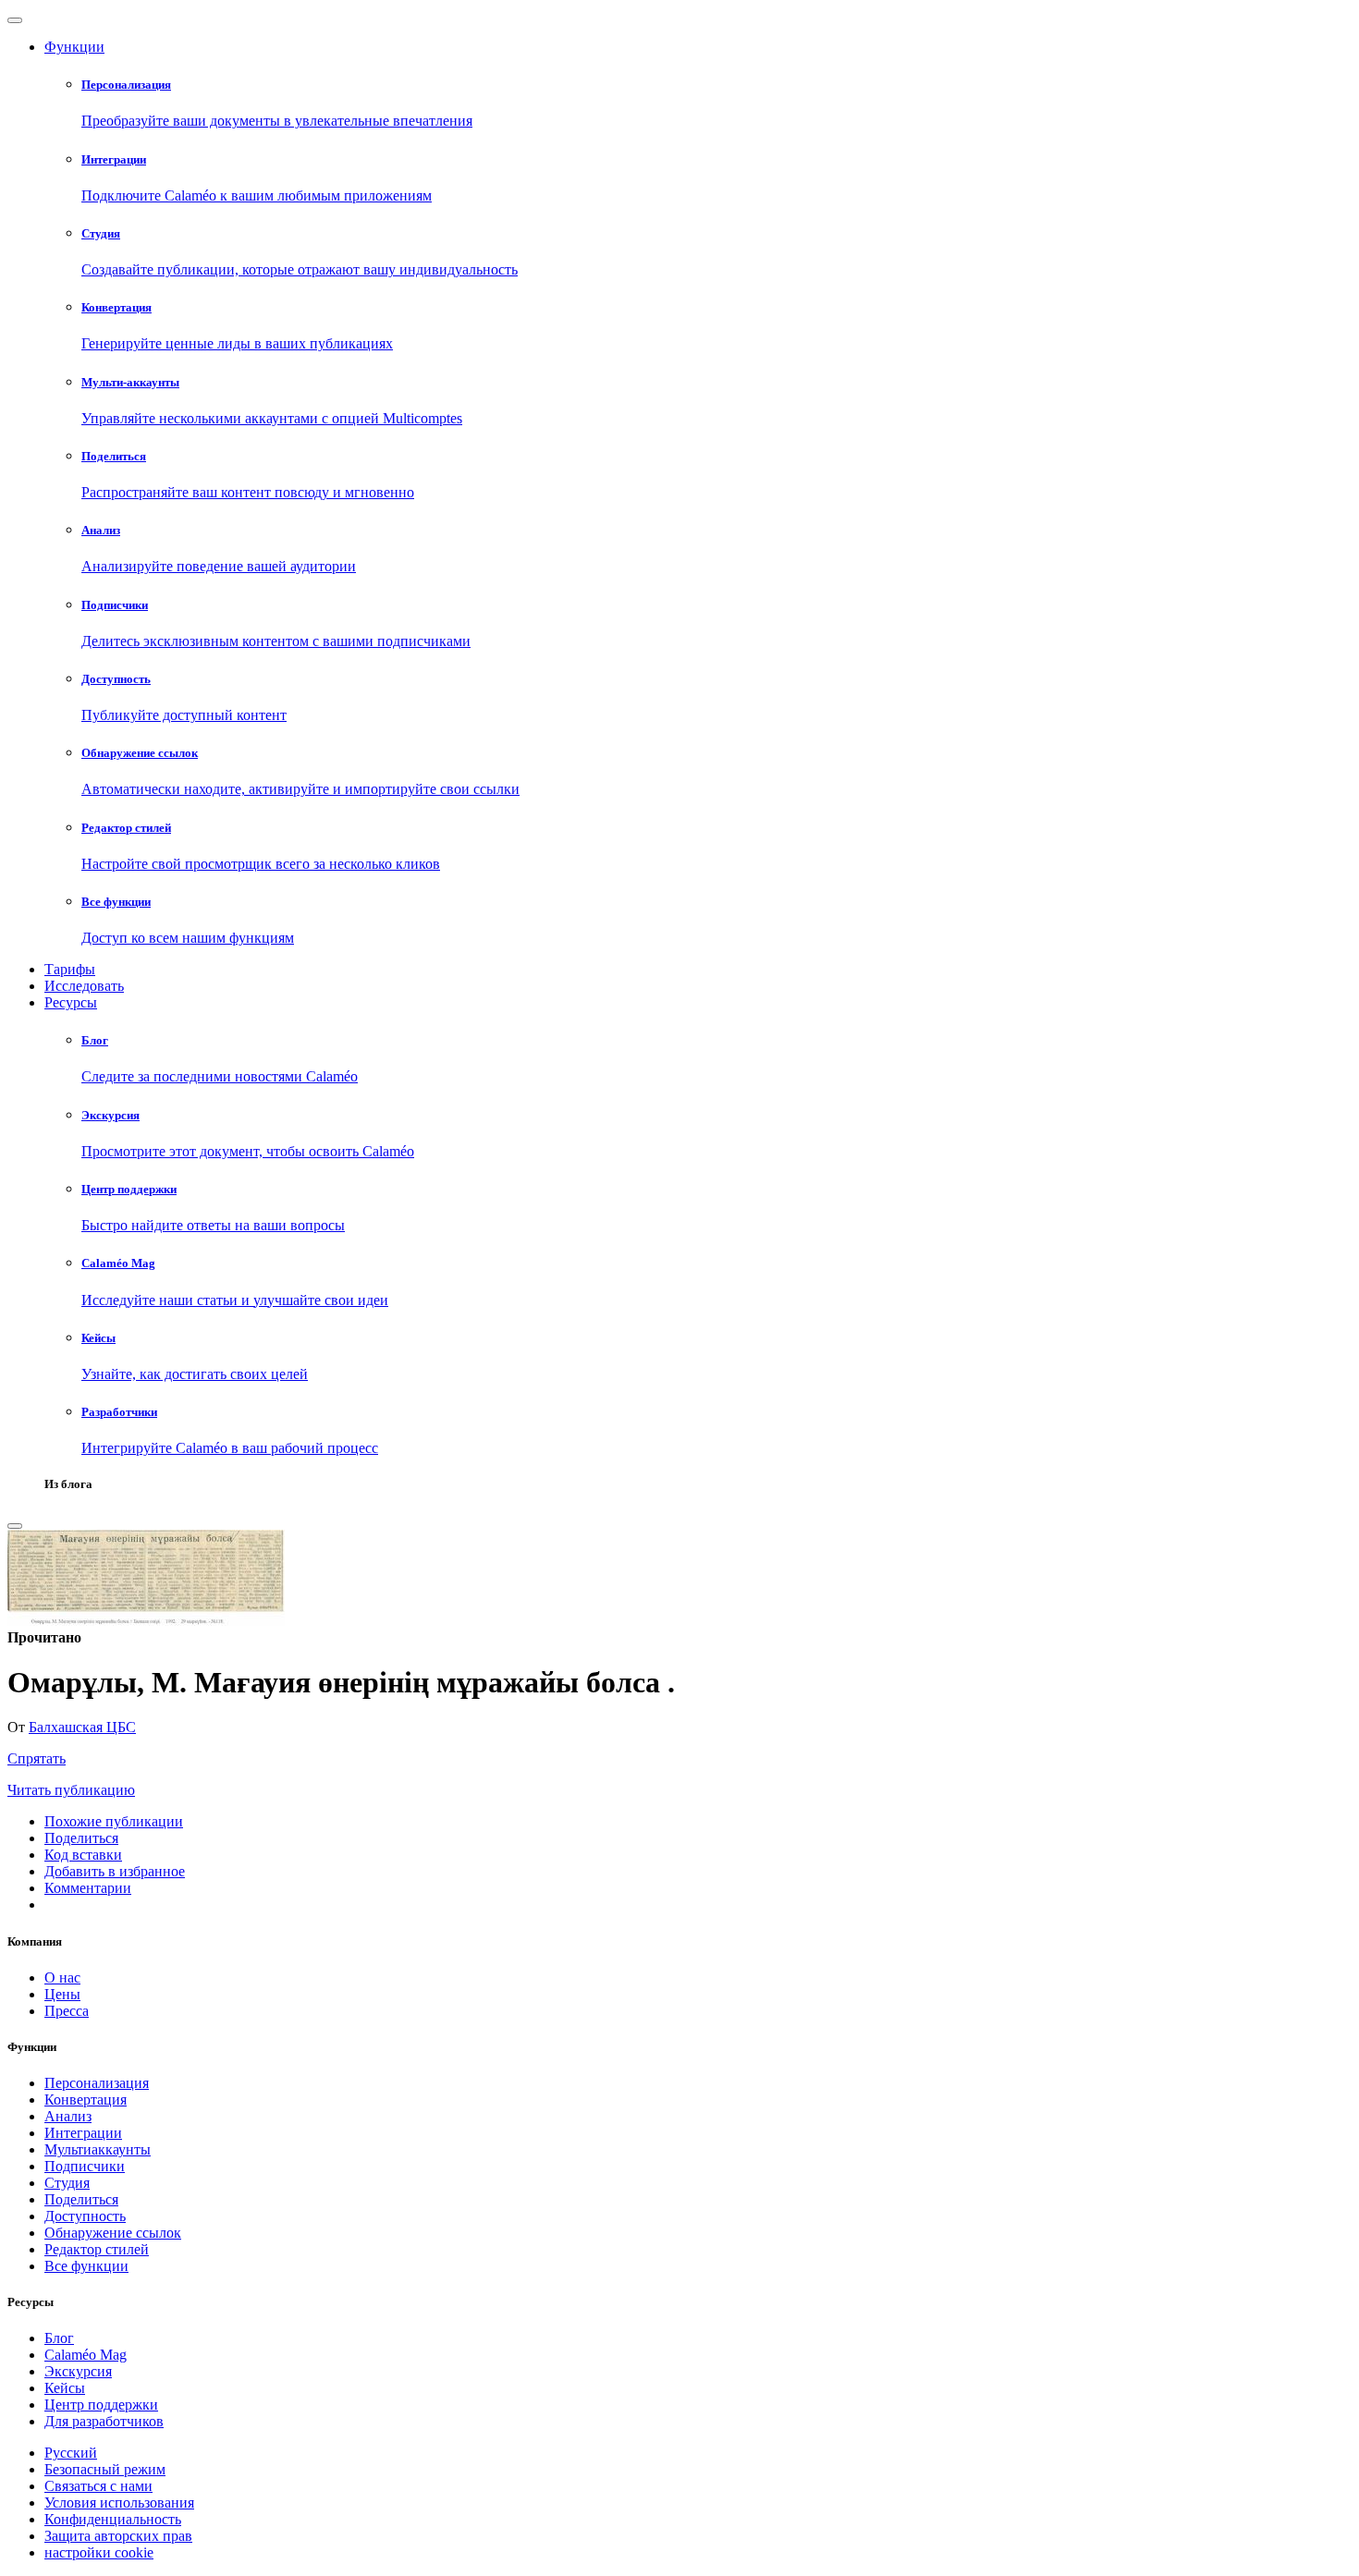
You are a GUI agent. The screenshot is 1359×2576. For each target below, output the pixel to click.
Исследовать (84, 986)
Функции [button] (74, 47)
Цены (62, 1994)
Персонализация (97, 2083)
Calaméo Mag (86, 2355)
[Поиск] (15, 1526)
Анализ (68, 2116)
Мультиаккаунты (98, 2149)
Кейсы (65, 2388)
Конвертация (86, 2100)
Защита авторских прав (118, 2536)
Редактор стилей (97, 2249)
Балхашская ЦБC (82, 1727)
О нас (62, 1978)
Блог (59, 2338)
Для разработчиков (104, 2421)
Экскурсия (78, 2371)
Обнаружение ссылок (113, 2233)
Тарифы (70, 969)
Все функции (86, 2266)
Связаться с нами (98, 2486)
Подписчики (85, 2166)
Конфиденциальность (113, 2519)
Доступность (85, 2216)
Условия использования (119, 2503)
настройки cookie (99, 2552)
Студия (67, 2183)
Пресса (67, 2011)
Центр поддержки (101, 2405)
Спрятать (37, 1758)
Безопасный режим (105, 2469)
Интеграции (83, 2133)
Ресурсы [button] (71, 1002)
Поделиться (81, 2199)
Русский (71, 2453)
